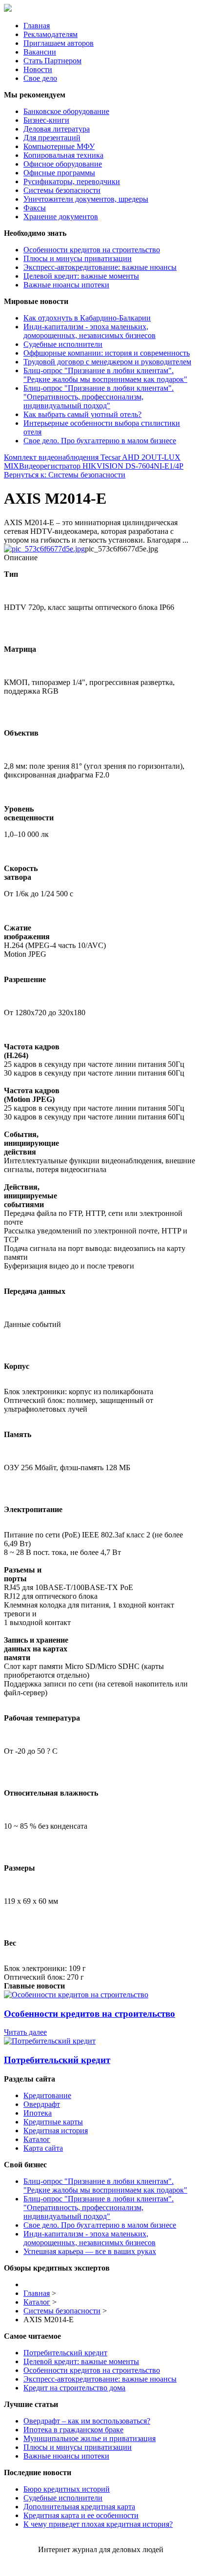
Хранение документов (61, 217)
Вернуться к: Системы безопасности (65, 475)
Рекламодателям (50, 34)
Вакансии (40, 52)
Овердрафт (42, 2104)
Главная (37, 26)
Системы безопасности (62, 190)
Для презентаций (52, 138)
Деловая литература (57, 129)
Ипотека (38, 2113)
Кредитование (47, 2095)
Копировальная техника (63, 155)
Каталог (37, 2139)
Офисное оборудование (63, 164)
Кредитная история (56, 2131)
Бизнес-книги (46, 120)
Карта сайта (43, 2148)
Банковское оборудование (66, 111)
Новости (38, 69)
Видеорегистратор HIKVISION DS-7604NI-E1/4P (101, 466)
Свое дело (40, 78)
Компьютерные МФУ (59, 146)
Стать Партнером (52, 61)
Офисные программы (59, 173)
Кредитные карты (53, 2122)
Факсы (35, 208)
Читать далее (25, 2032)
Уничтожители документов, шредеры (86, 199)
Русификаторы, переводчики (72, 181)
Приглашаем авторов (59, 43)
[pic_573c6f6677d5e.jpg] (44, 549)
